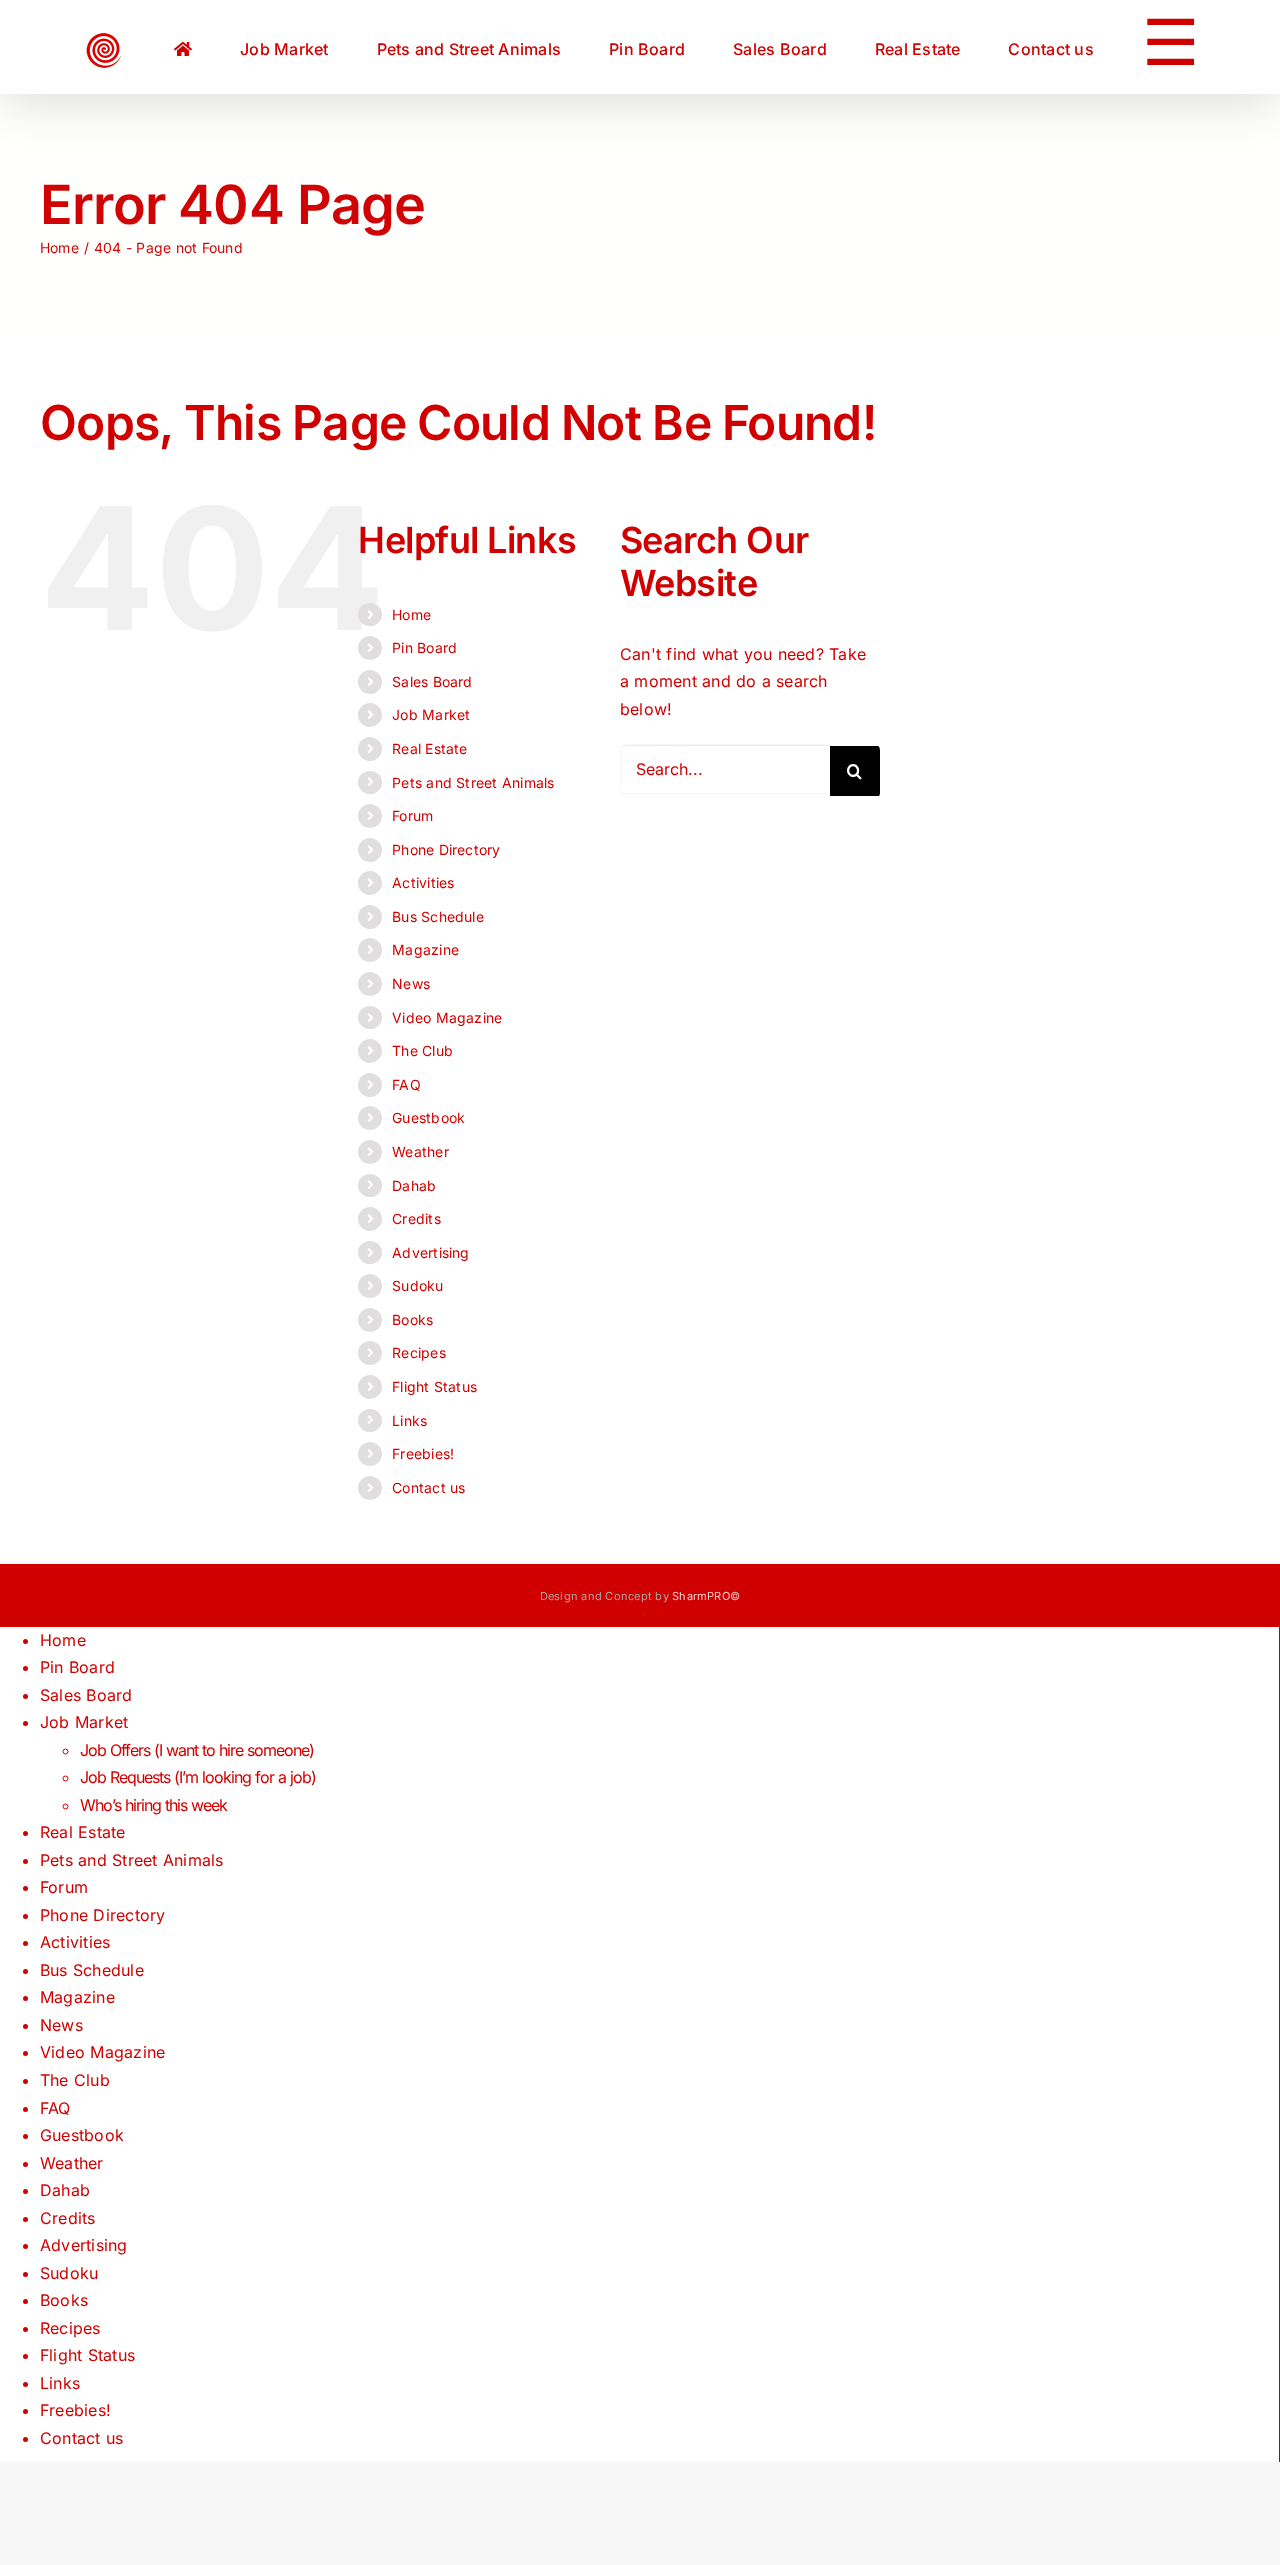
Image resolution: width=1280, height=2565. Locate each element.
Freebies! (423, 1453)
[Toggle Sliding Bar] (1065, 47)
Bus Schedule (438, 916)
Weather (420, 1151)
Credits (416, 1218)
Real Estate (430, 748)
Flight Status (434, 1386)
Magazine (425, 949)
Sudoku (417, 1285)
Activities (423, 882)
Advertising (431, 1252)
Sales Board (432, 681)
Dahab (414, 1185)
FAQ (406, 1084)
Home (411, 614)
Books (412, 1319)
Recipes (419, 1352)
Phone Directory (446, 849)
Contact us (428, 1487)
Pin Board (424, 647)
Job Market (431, 714)
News (411, 983)
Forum (412, 815)
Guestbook (428, 1117)
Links (409, 1420)
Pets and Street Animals (473, 782)
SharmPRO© (706, 1596)
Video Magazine (447, 1017)
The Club (422, 1050)
